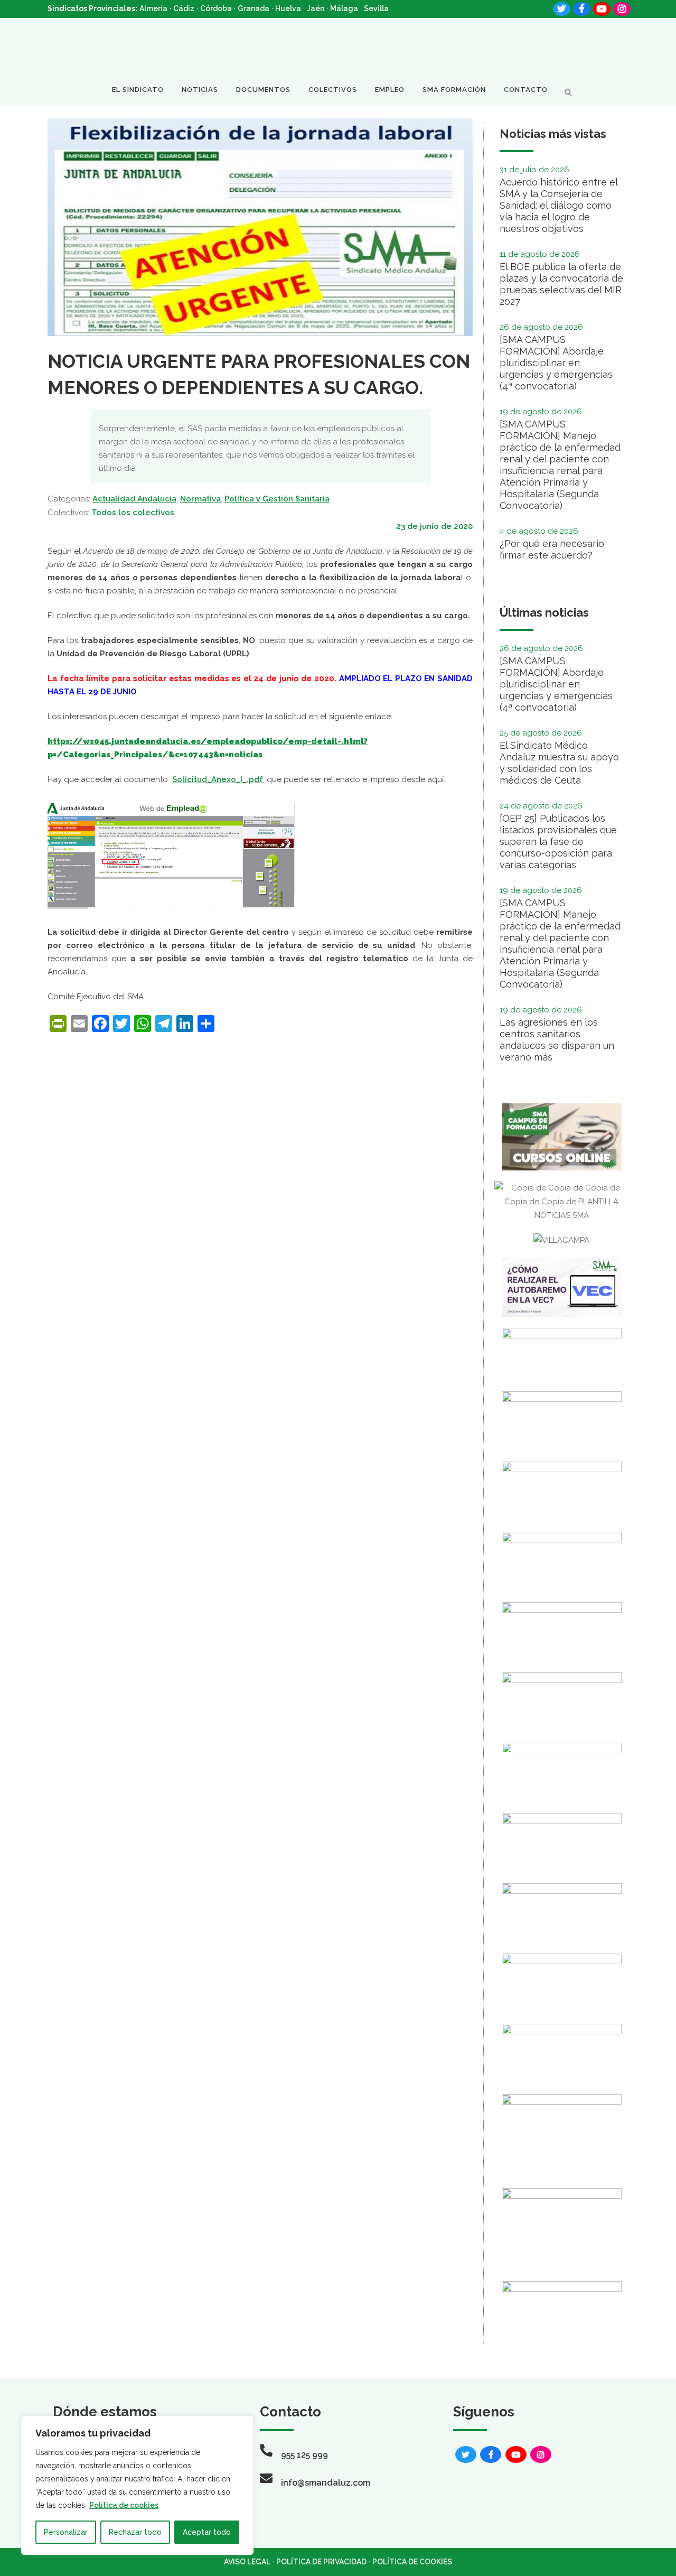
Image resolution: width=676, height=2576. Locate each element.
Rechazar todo (135, 2532)
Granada (253, 8)
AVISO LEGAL (247, 2562)
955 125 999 (304, 2455)
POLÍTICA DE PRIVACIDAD (321, 2562)
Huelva (288, 8)
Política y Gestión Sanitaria (277, 499)
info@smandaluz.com (326, 2483)
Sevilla (376, 8)
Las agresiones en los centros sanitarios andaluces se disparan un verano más (557, 1040)
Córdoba (216, 8)
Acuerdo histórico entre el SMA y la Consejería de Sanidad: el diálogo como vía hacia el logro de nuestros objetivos (558, 205)
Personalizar (66, 2532)
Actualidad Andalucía (134, 499)
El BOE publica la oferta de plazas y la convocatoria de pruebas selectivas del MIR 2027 (561, 284)
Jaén (316, 8)
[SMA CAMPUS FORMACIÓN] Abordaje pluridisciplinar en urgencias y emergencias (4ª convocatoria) (556, 363)
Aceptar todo (207, 2532)
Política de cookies (124, 2505)
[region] (137, 2485)
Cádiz (184, 8)
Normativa (200, 499)
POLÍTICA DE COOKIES (412, 2562)
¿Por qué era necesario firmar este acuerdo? (552, 549)
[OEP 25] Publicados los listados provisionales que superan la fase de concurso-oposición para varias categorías (558, 841)
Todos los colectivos (133, 513)
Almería (153, 8)
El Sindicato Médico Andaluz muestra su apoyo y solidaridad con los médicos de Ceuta (559, 763)
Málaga (344, 8)
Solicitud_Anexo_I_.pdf (218, 779)
